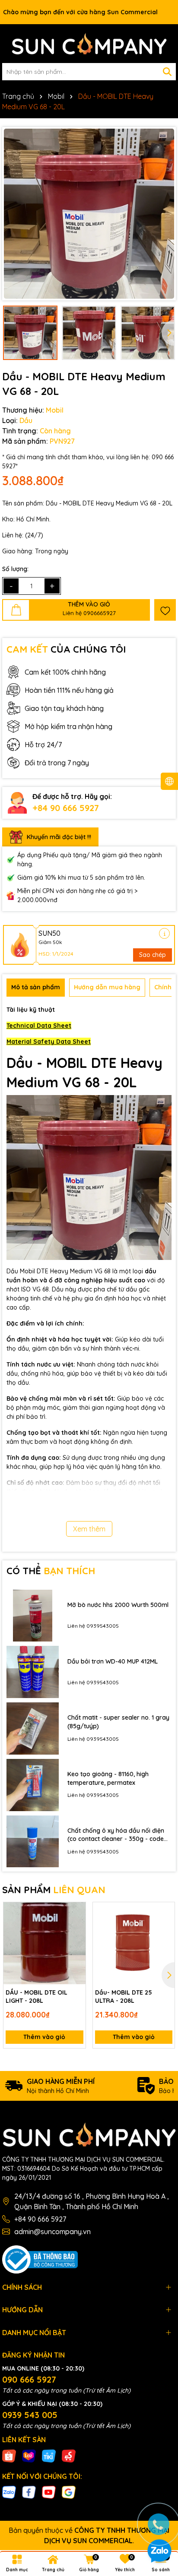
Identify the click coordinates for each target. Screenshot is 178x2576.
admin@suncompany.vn (52, 2232)
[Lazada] (29, 2455)
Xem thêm (89, 1529)
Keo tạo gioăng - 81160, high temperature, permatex (108, 1778)
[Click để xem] (89, 214)
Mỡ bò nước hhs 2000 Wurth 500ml (118, 1605)
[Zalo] (9, 2492)
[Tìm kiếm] (167, 72)
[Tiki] (49, 2455)
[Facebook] (29, 2492)
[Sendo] (69, 2455)
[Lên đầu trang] (159, 2498)
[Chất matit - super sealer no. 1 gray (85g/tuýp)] (33, 1728)
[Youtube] (49, 2492)
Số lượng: (15, 569)
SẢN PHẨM (54, 1890)
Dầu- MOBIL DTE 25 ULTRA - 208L (124, 1997)
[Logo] (89, 44)
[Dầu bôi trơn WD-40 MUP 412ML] (33, 1672)
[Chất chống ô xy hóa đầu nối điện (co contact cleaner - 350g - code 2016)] (33, 1842)
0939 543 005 (30, 2415)
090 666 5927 (29, 2379)
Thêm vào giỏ (44, 2037)
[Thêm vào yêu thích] (165, 610)
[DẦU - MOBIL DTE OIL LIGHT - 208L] (44, 1943)
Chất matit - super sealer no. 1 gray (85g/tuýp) (118, 1722)
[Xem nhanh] (76, 1942)
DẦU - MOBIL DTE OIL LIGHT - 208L (37, 1997)
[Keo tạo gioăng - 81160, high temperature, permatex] (33, 1785)
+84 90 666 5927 (66, 808)
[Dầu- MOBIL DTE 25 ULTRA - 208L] (134, 1943)
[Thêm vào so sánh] (76, 1927)
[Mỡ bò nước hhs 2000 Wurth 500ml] (33, 1616)
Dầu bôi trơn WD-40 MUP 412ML (113, 1661)
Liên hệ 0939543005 (93, 1626)
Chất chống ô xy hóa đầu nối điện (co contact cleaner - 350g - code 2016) (116, 1835)
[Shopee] (9, 2455)
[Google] (69, 2492)
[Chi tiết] (164, 933)
